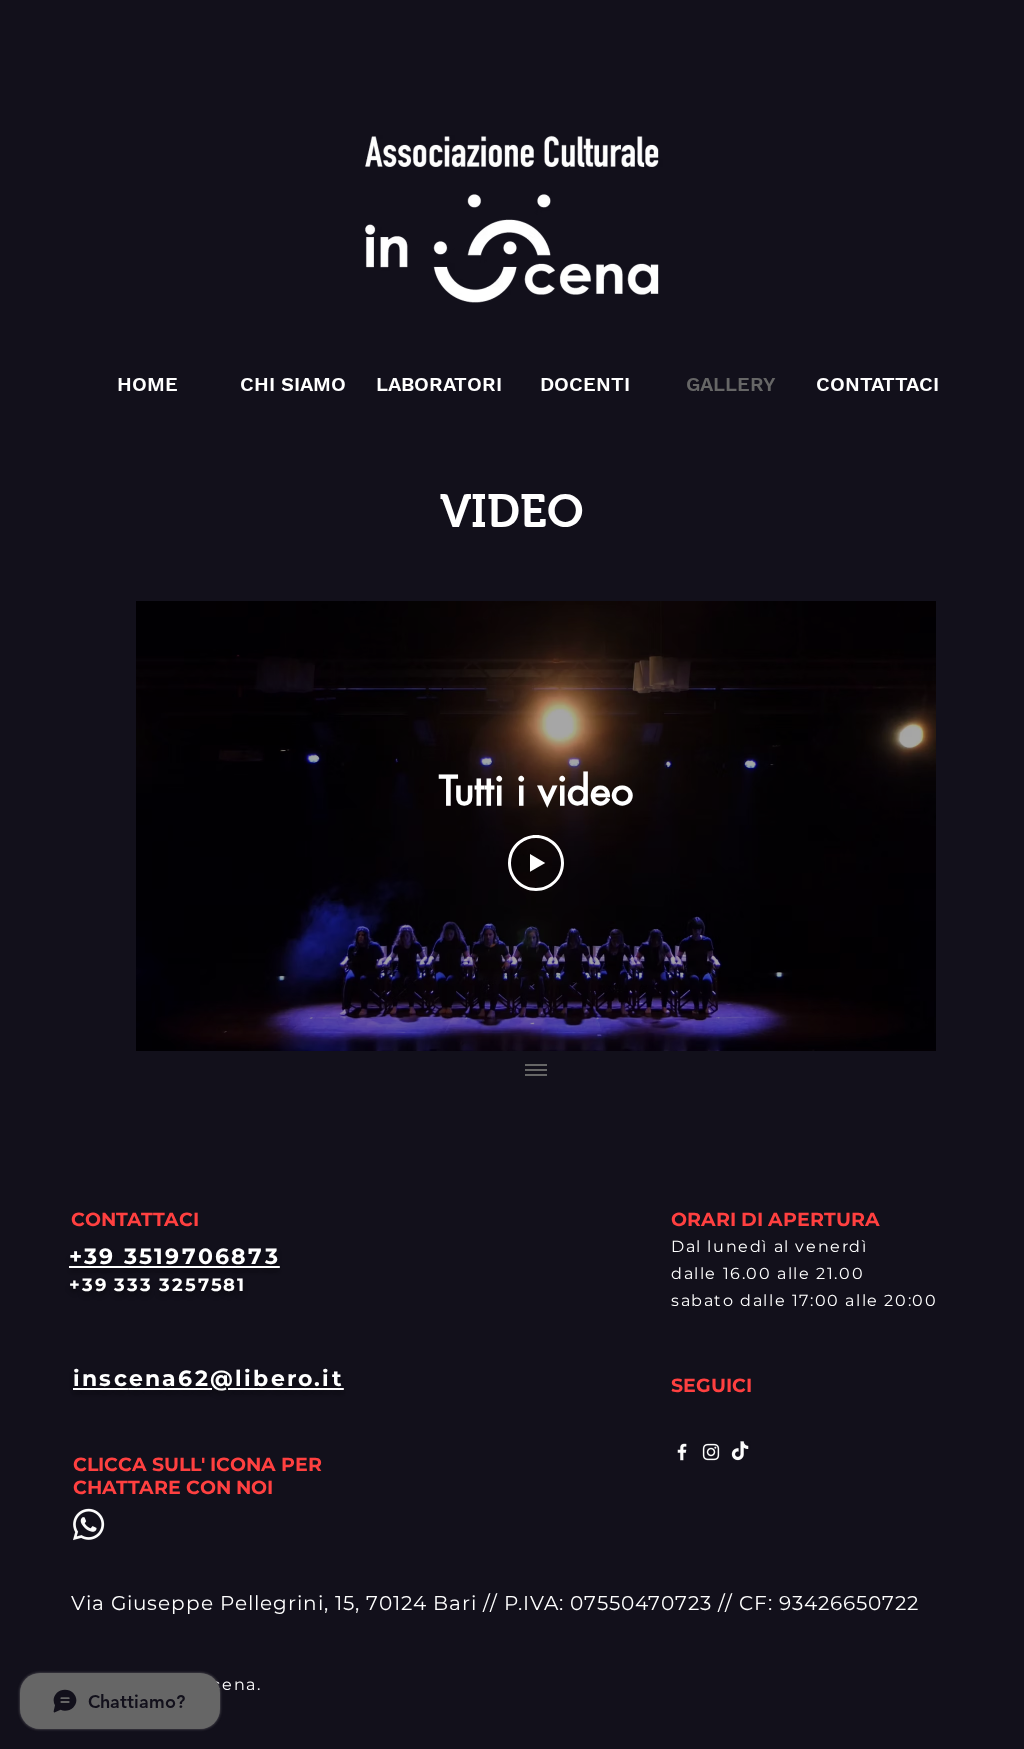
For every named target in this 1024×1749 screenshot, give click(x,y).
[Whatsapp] (88, 1524)
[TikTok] (740, 1452)
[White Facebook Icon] (682, 1452)
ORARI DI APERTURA (775, 1219)
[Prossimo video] (894, 826)
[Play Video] (536, 863)
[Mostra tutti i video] (536, 1071)
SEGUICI (711, 1385)
